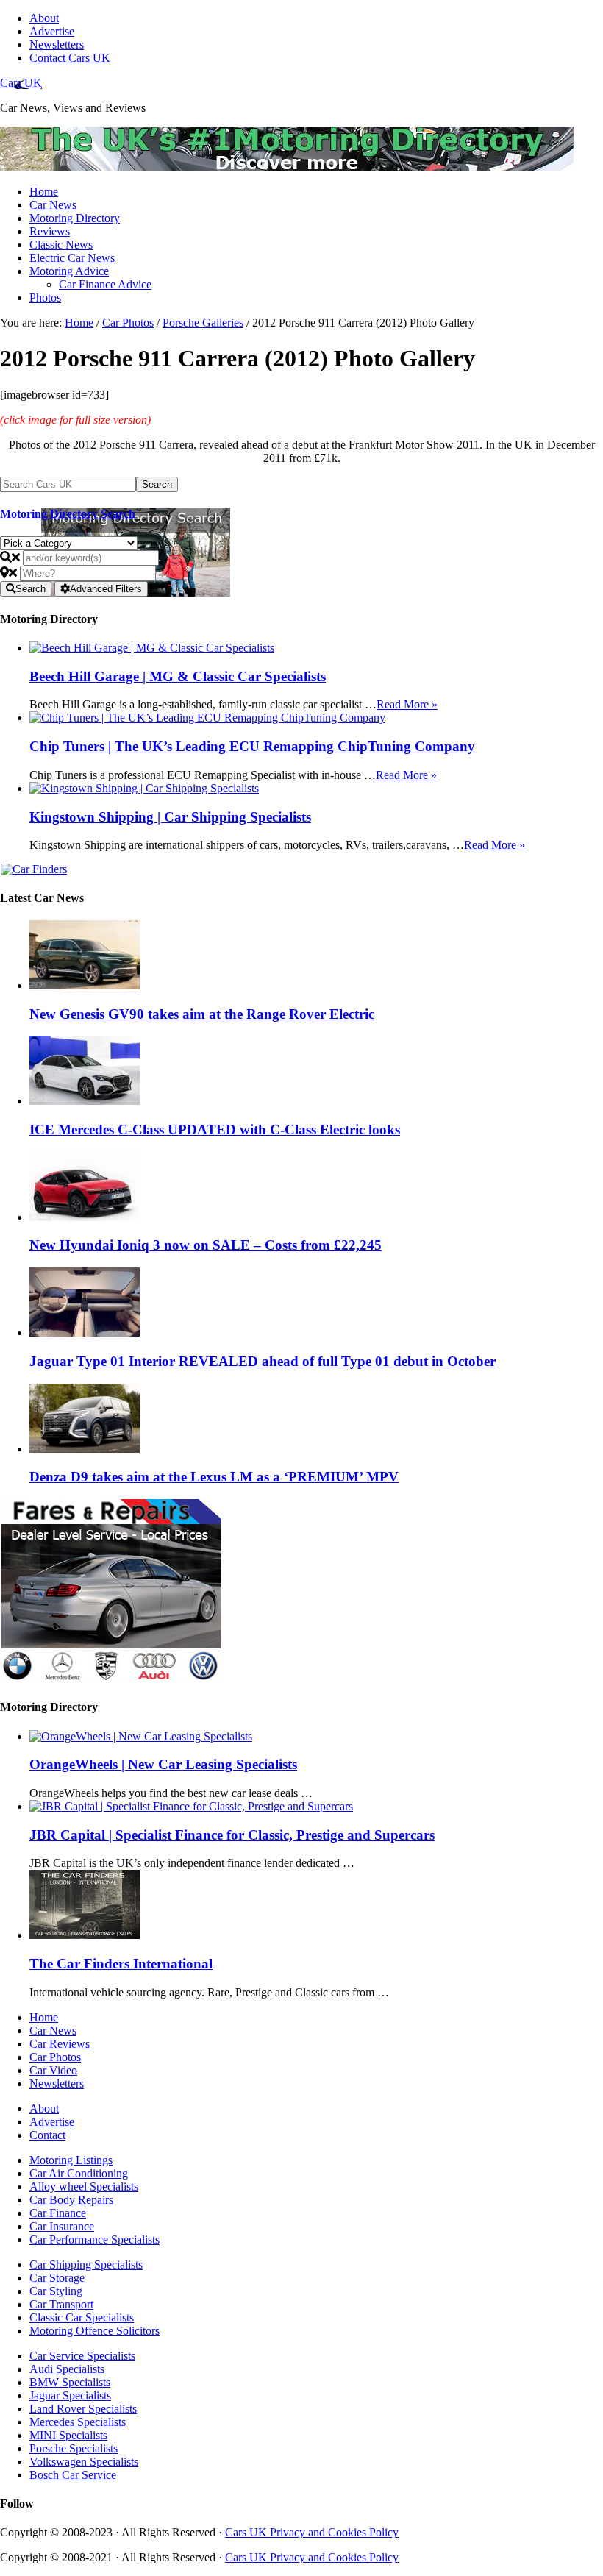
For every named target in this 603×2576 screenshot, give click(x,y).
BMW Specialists (70, 2382)
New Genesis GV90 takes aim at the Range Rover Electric (202, 1014)
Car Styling (56, 2291)
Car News (53, 2031)
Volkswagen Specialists (84, 2462)
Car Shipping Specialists (86, 2264)
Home (44, 2017)
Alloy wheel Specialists (84, 2187)
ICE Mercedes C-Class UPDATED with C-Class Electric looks (215, 1129)
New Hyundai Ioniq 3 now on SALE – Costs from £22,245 (206, 1245)
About (44, 2109)
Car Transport (61, 2304)
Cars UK (21, 83)
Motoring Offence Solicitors (94, 2331)
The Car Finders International (121, 1964)
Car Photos (55, 2057)
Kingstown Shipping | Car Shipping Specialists (170, 817)
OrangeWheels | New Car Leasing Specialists (163, 1764)
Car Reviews (60, 2044)
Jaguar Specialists (70, 2395)
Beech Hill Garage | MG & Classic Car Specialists (178, 676)
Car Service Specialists (82, 2356)
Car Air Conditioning (79, 2173)
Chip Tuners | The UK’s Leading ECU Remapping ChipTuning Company (252, 746)
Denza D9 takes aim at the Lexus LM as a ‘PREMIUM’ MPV (214, 1477)
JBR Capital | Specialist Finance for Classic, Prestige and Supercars (232, 1835)
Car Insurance (62, 2226)
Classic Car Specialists (82, 2317)
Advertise (52, 2122)
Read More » (407, 704)
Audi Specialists (67, 2369)
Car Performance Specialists (94, 2239)
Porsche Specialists (74, 2448)
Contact (47, 2135)
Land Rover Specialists (83, 2409)
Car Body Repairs (71, 2200)
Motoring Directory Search (68, 514)
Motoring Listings (71, 2160)
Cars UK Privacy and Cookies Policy (312, 2532)
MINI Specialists (68, 2435)
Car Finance (58, 2213)
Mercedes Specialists (78, 2422)
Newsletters (57, 2084)
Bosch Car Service (73, 2475)
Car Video (53, 2070)
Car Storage (57, 2278)
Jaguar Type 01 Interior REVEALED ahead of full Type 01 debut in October (263, 1361)
